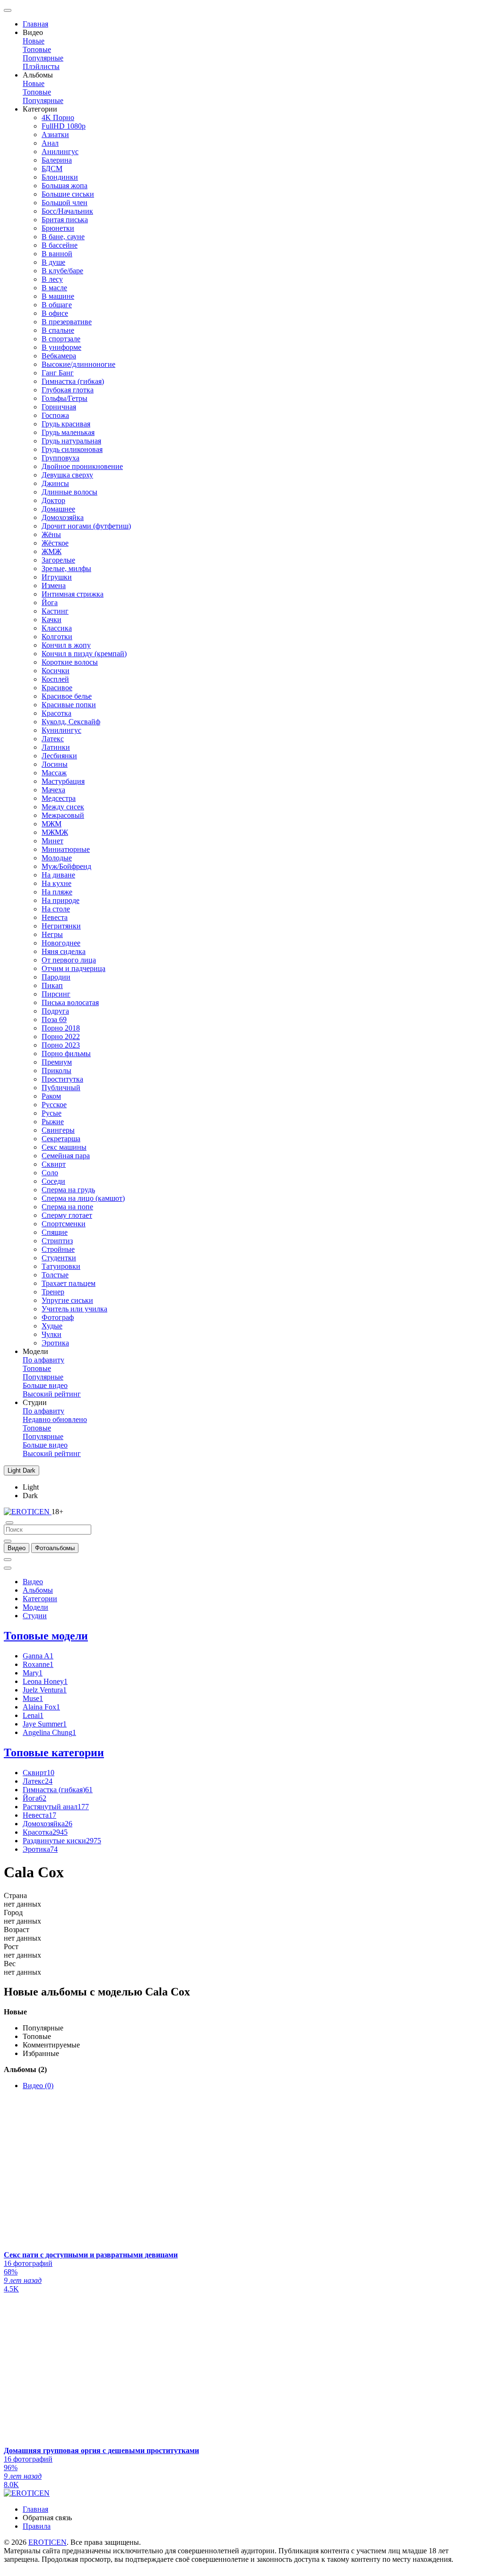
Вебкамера (59, 356)
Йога (50, 603)
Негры (52, 934)
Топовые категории (54, 1752)
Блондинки (60, 177)
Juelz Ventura (45, 1690)
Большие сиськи (68, 194)
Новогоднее (61, 943)
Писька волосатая (70, 1002)
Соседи (53, 1181)
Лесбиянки (59, 756)
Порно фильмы (66, 1054)
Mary (33, 1673)
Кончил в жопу (66, 645)
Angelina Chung (49, 1732)
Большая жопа (65, 186)
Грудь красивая (66, 424)
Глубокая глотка (68, 390)
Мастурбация (63, 781)
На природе (60, 900)
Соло (50, 1173)
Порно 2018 (61, 1028)
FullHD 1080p (64, 126)
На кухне (56, 883)
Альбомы (38, 1590)
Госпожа (55, 415)
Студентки (59, 1258)
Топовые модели (46, 1636)
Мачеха (53, 790)
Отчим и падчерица (73, 968)
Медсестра (59, 798)
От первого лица (69, 960)
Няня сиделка (64, 951)
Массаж (54, 773)
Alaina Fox (41, 1707)
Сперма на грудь (68, 1190)
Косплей (55, 679)
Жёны (51, 534)
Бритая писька (65, 220)
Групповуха (60, 458)
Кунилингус (61, 730)
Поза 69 (54, 1019)
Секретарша (61, 1139)
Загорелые (58, 560)
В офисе (55, 313)
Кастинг (55, 611)
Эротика (55, 1343)
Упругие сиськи (67, 1300)
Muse (33, 1698)
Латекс (53, 739)
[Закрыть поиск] (9, 1523)
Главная (35, 24)
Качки (52, 620)
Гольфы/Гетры (65, 398)
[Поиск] (8, 1560)
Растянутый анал (56, 1807)
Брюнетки (58, 228)
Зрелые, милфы (66, 568)
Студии (35, 1616)
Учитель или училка (74, 1309)
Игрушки (57, 577)
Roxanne (38, 1664)
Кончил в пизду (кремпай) (84, 654)
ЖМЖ (52, 551)
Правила (37, 2526)
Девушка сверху (67, 475)
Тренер (53, 1292)
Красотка (56, 713)
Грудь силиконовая (72, 449)
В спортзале (61, 339)
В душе (53, 262)
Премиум (57, 1062)
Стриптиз (57, 1241)
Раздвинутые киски (62, 1841)
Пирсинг (56, 994)
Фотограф (58, 1317)
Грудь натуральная (71, 441)
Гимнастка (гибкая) (73, 381)
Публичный (61, 1088)
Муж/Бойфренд (66, 866)
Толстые (55, 1275)
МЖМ (52, 824)
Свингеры (58, 1130)
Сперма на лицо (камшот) (83, 1198)
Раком (51, 1096)
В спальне (58, 330)
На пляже (57, 892)
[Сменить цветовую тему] (8, 1568)
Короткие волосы (70, 662)
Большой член (65, 203)
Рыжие (53, 1122)
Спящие (55, 1232)
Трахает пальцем (69, 1283)
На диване (58, 875)
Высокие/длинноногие (78, 364)
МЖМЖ (55, 832)
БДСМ (52, 169)
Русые (52, 1113)
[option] (17, 1548)
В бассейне (60, 245)
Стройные (58, 1249)
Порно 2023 (61, 1045)
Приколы (56, 1071)
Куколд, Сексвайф (71, 722)
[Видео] (8, 1541)
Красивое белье (67, 696)
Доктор (53, 500)
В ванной (57, 254)
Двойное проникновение (82, 466)
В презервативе (67, 322)
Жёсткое (55, 543)
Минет (52, 841)
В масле (54, 288)
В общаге (57, 305)
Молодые (57, 858)
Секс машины (64, 1147)
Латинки (56, 747)
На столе (56, 909)
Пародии (56, 977)
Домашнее (58, 509)
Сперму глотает (67, 1215)
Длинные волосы (69, 492)
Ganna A (38, 1656)
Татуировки (61, 1266)
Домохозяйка (63, 517)
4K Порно (58, 117)
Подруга (55, 1011)
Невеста (55, 917)
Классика (57, 628)
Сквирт (54, 1164)
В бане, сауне (63, 237)
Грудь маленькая (68, 432)
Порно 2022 (61, 1036)
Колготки (57, 637)
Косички (56, 671)
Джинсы (55, 483)
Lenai (33, 1715)
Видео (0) (38, 2086)
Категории (40, 1599)
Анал (50, 143)
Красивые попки (69, 705)
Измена (54, 585)
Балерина (57, 160)
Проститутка (62, 1079)
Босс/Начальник (67, 211)
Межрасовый (63, 815)
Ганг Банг (58, 373)
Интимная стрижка (73, 594)
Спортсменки (64, 1224)
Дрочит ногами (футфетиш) (86, 526)
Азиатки (55, 134)
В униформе (61, 347)
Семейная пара (66, 1156)
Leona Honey (45, 1681)
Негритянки (61, 926)
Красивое (57, 688)
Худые (52, 1326)
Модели (35, 1607)
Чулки (52, 1334)
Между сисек (63, 807)
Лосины (55, 764)
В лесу (52, 279)
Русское (54, 1105)
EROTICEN (48, 2542)
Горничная (59, 407)
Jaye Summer (45, 1724)
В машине (58, 296)
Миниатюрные (66, 849)
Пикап (52, 985)
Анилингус (60, 152)
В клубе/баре (62, 271)
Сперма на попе (67, 1207)
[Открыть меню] (8, 10)
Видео (33, 1582)
